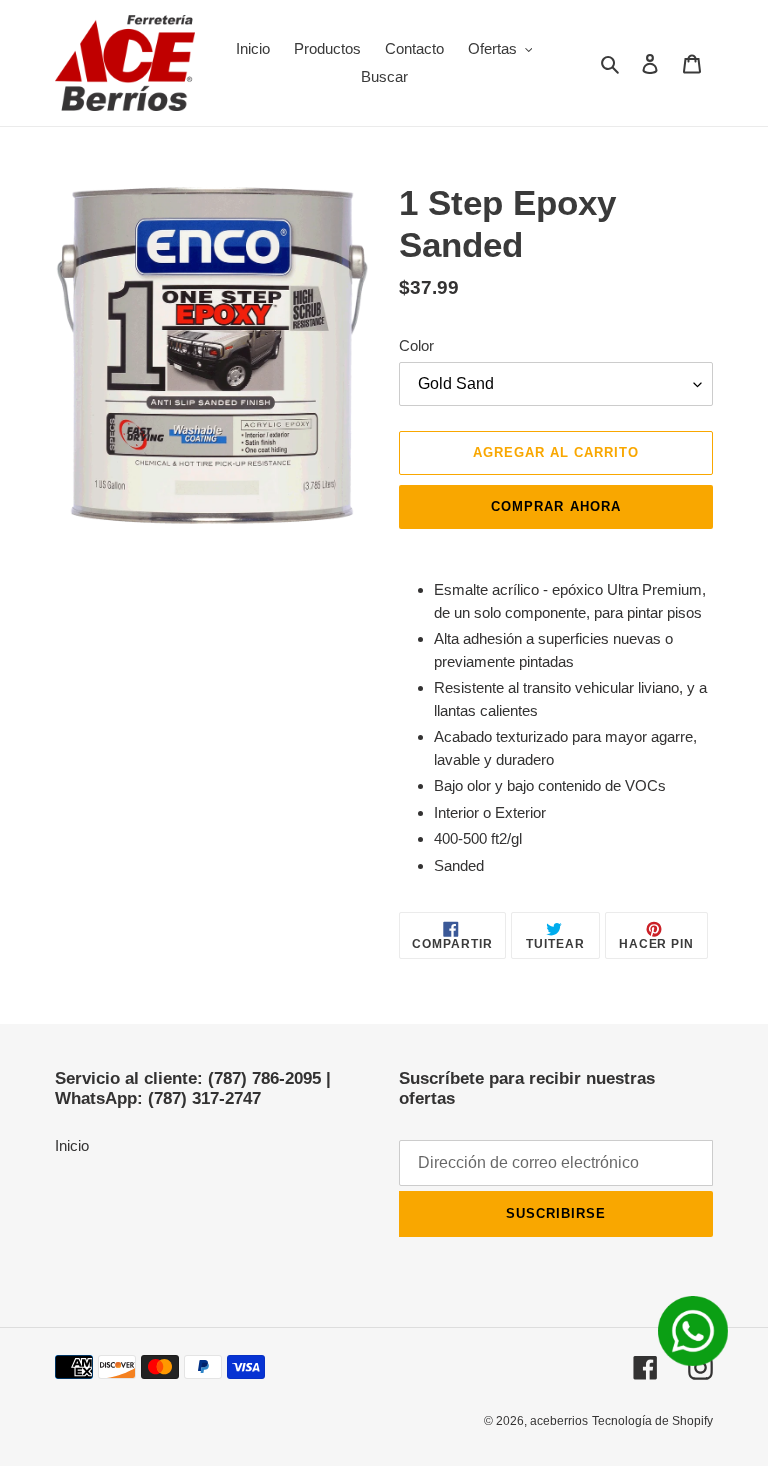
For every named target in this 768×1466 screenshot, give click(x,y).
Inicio (72, 1145)
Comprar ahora (556, 506)
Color (416, 345)
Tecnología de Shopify (652, 1421)
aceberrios (559, 1421)
